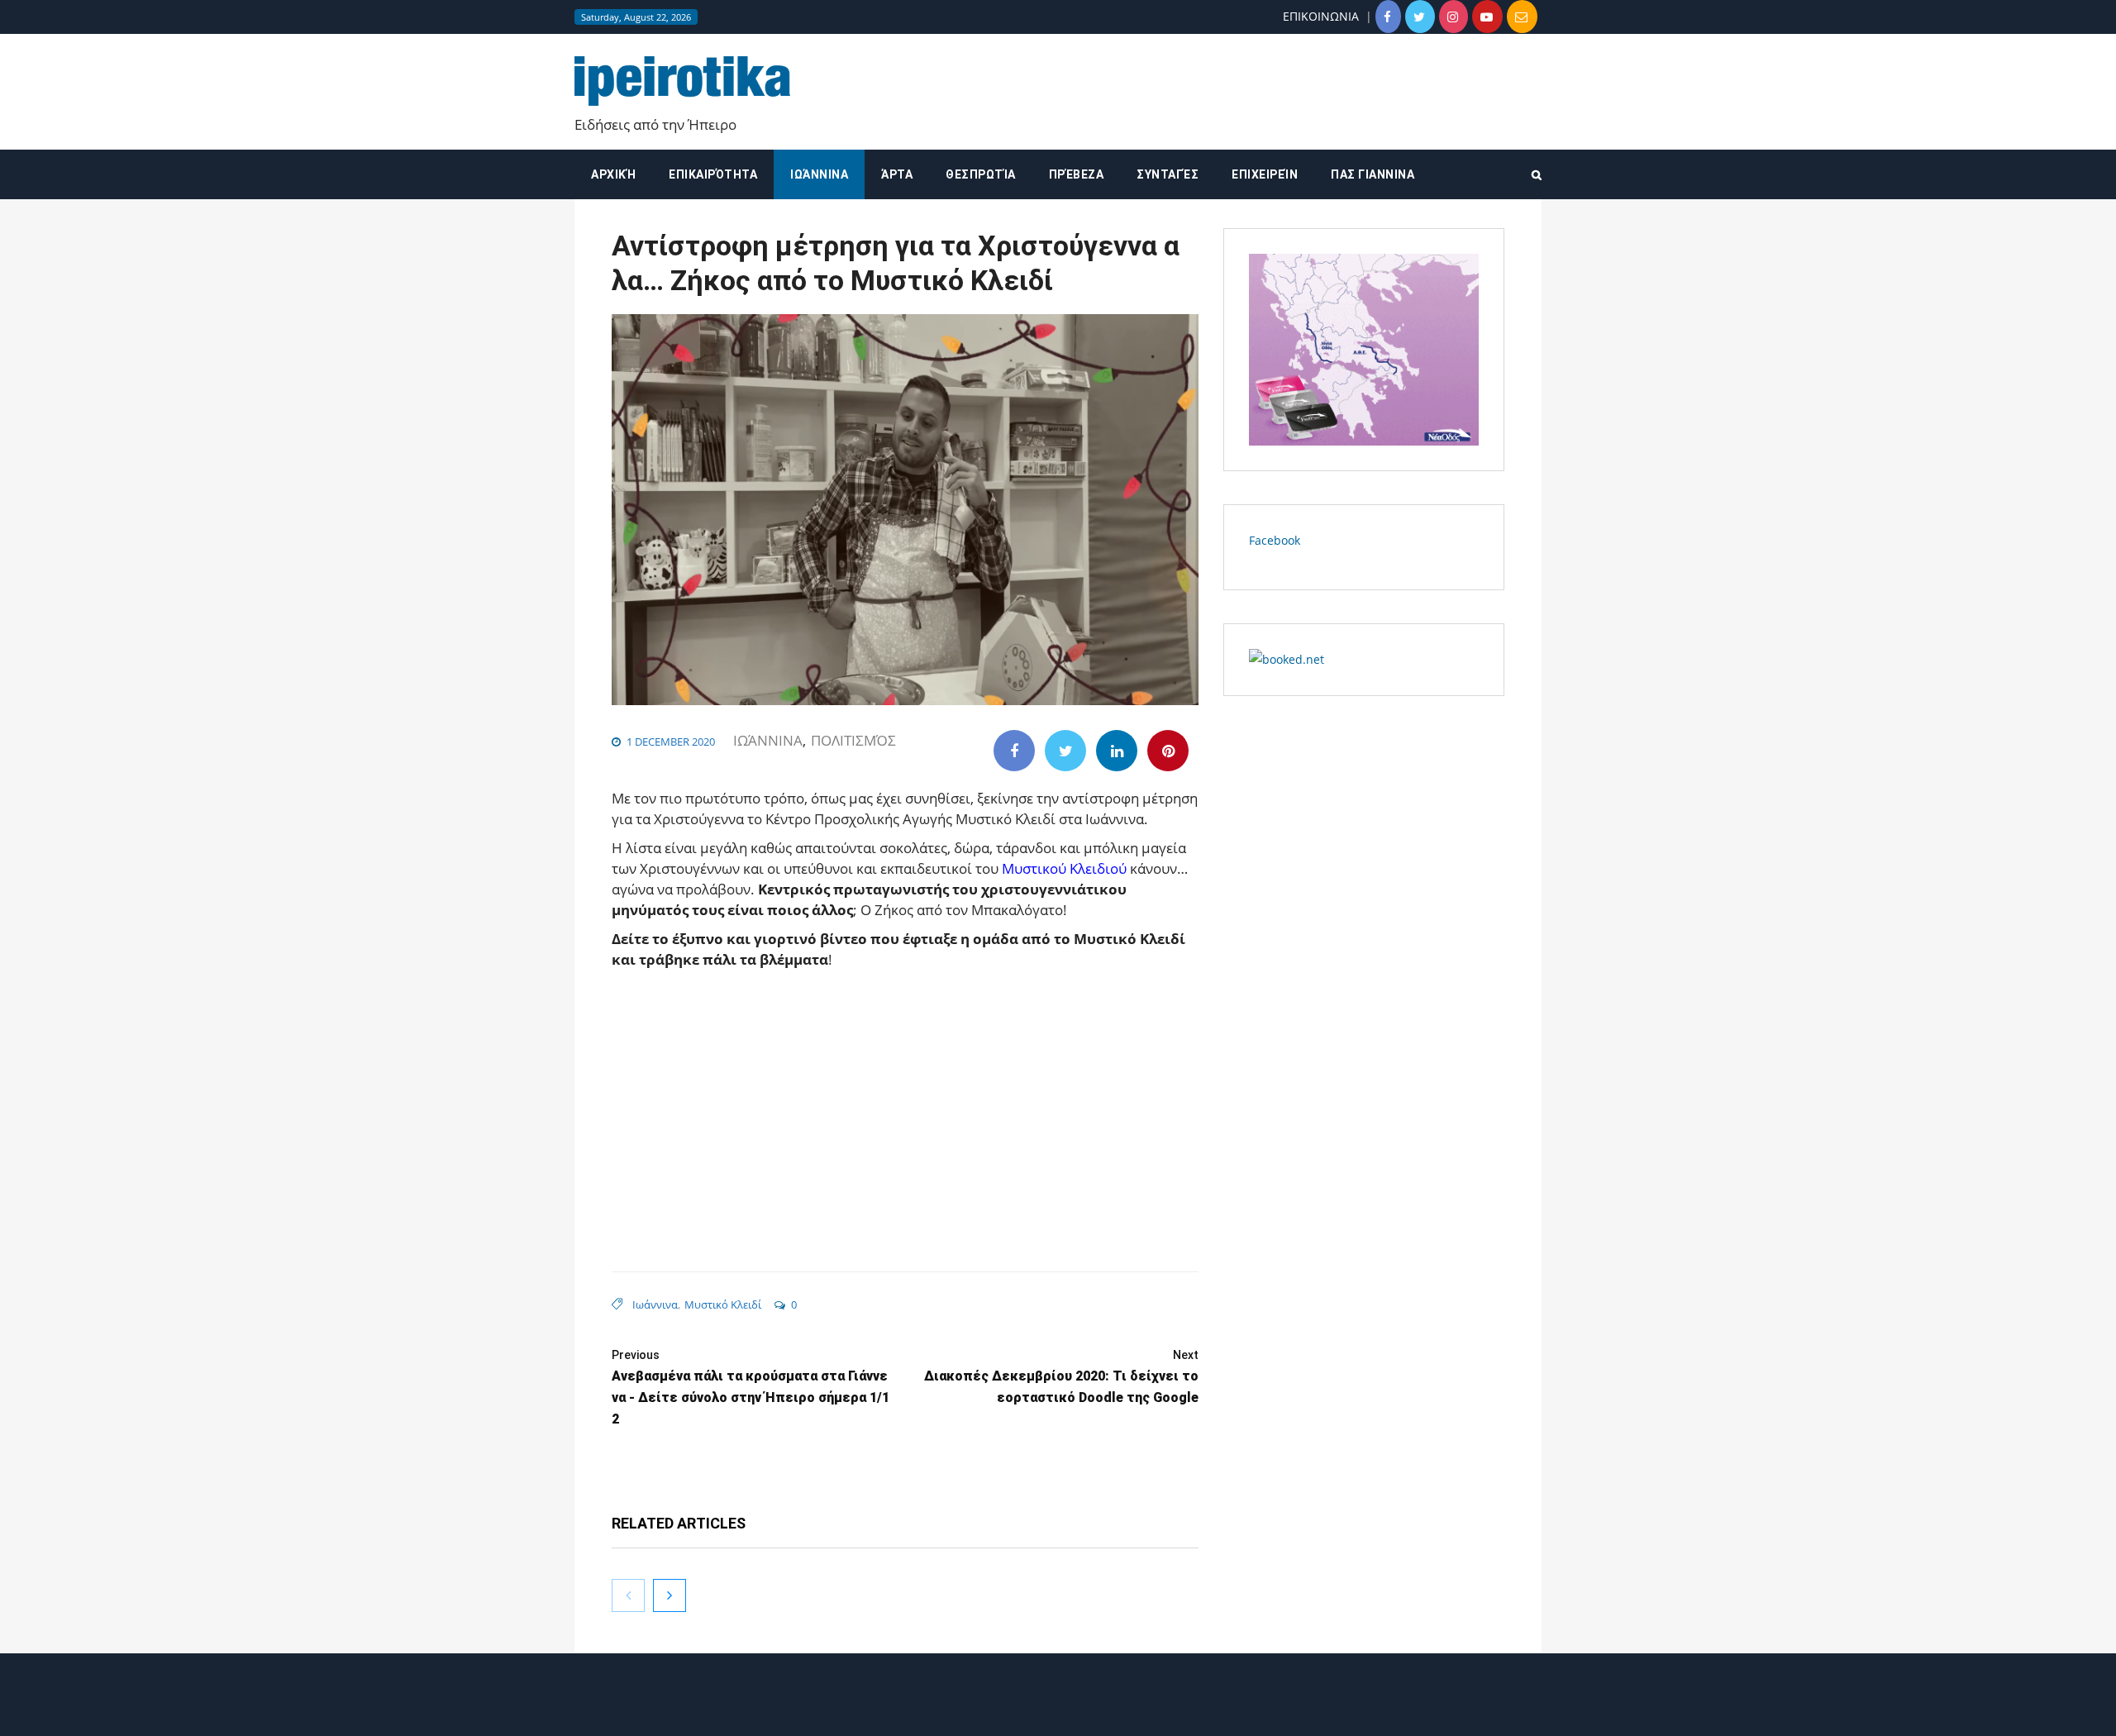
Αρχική (613, 174)
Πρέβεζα (1077, 174)
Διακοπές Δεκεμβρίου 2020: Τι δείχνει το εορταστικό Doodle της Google (1061, 1377)
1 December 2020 (671, 742)
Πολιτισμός (853, 740)
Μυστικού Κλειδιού (1064, 868)
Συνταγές (1168, 174)
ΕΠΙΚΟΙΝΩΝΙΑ (1321, 16)
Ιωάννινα (819, 174)
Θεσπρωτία (981, 174)
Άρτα (897, 174)
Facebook (1275, 540)
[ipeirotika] (682, 81)
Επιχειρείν (1265, 174)
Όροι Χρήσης (1058, 1709)
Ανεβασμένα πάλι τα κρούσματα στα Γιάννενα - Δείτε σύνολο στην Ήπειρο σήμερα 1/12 (751, 1388)
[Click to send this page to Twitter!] (1065, 751)
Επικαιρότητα (713, 174)
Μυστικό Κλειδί (723, 1304)
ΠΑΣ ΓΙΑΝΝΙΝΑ (1373, 174)
